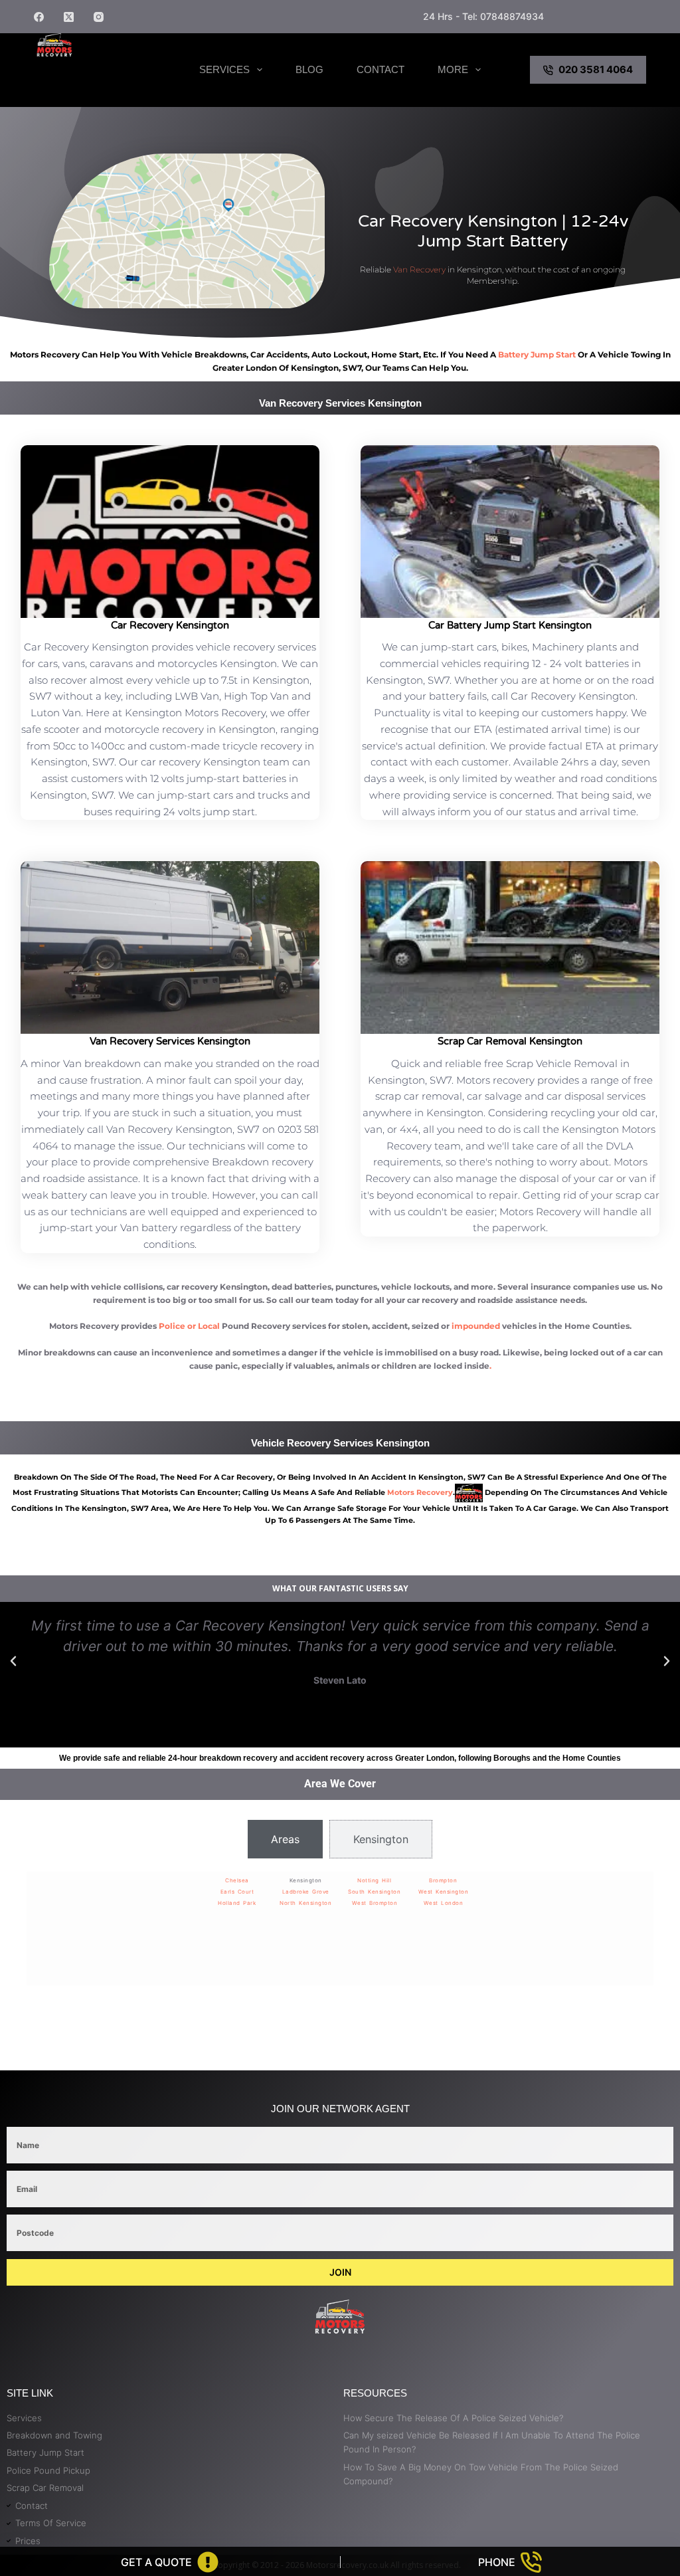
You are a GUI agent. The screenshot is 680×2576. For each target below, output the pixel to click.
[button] (13, 1661)
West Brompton (375, 1903)
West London (444, 1903)
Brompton (443, 1880)
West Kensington (444, 1892)
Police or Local (189, 1326)
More (453, 69)
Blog (309, 69)
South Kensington (374, 1892)
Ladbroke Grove (306, 1892)
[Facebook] (39, 17)
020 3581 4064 (596, 69)
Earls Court (237, 1892)
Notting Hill (374, 1880)
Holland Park (237, 1903)
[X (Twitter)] (69, 17)
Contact (381, 69)
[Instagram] (99, 17)
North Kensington (305, 1903)
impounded (476, 1326)
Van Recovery (419, 269)
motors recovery (420, 1492)
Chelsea (237, 1880)
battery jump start (537, 354)
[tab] (285, 1839)
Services (224, 69)
